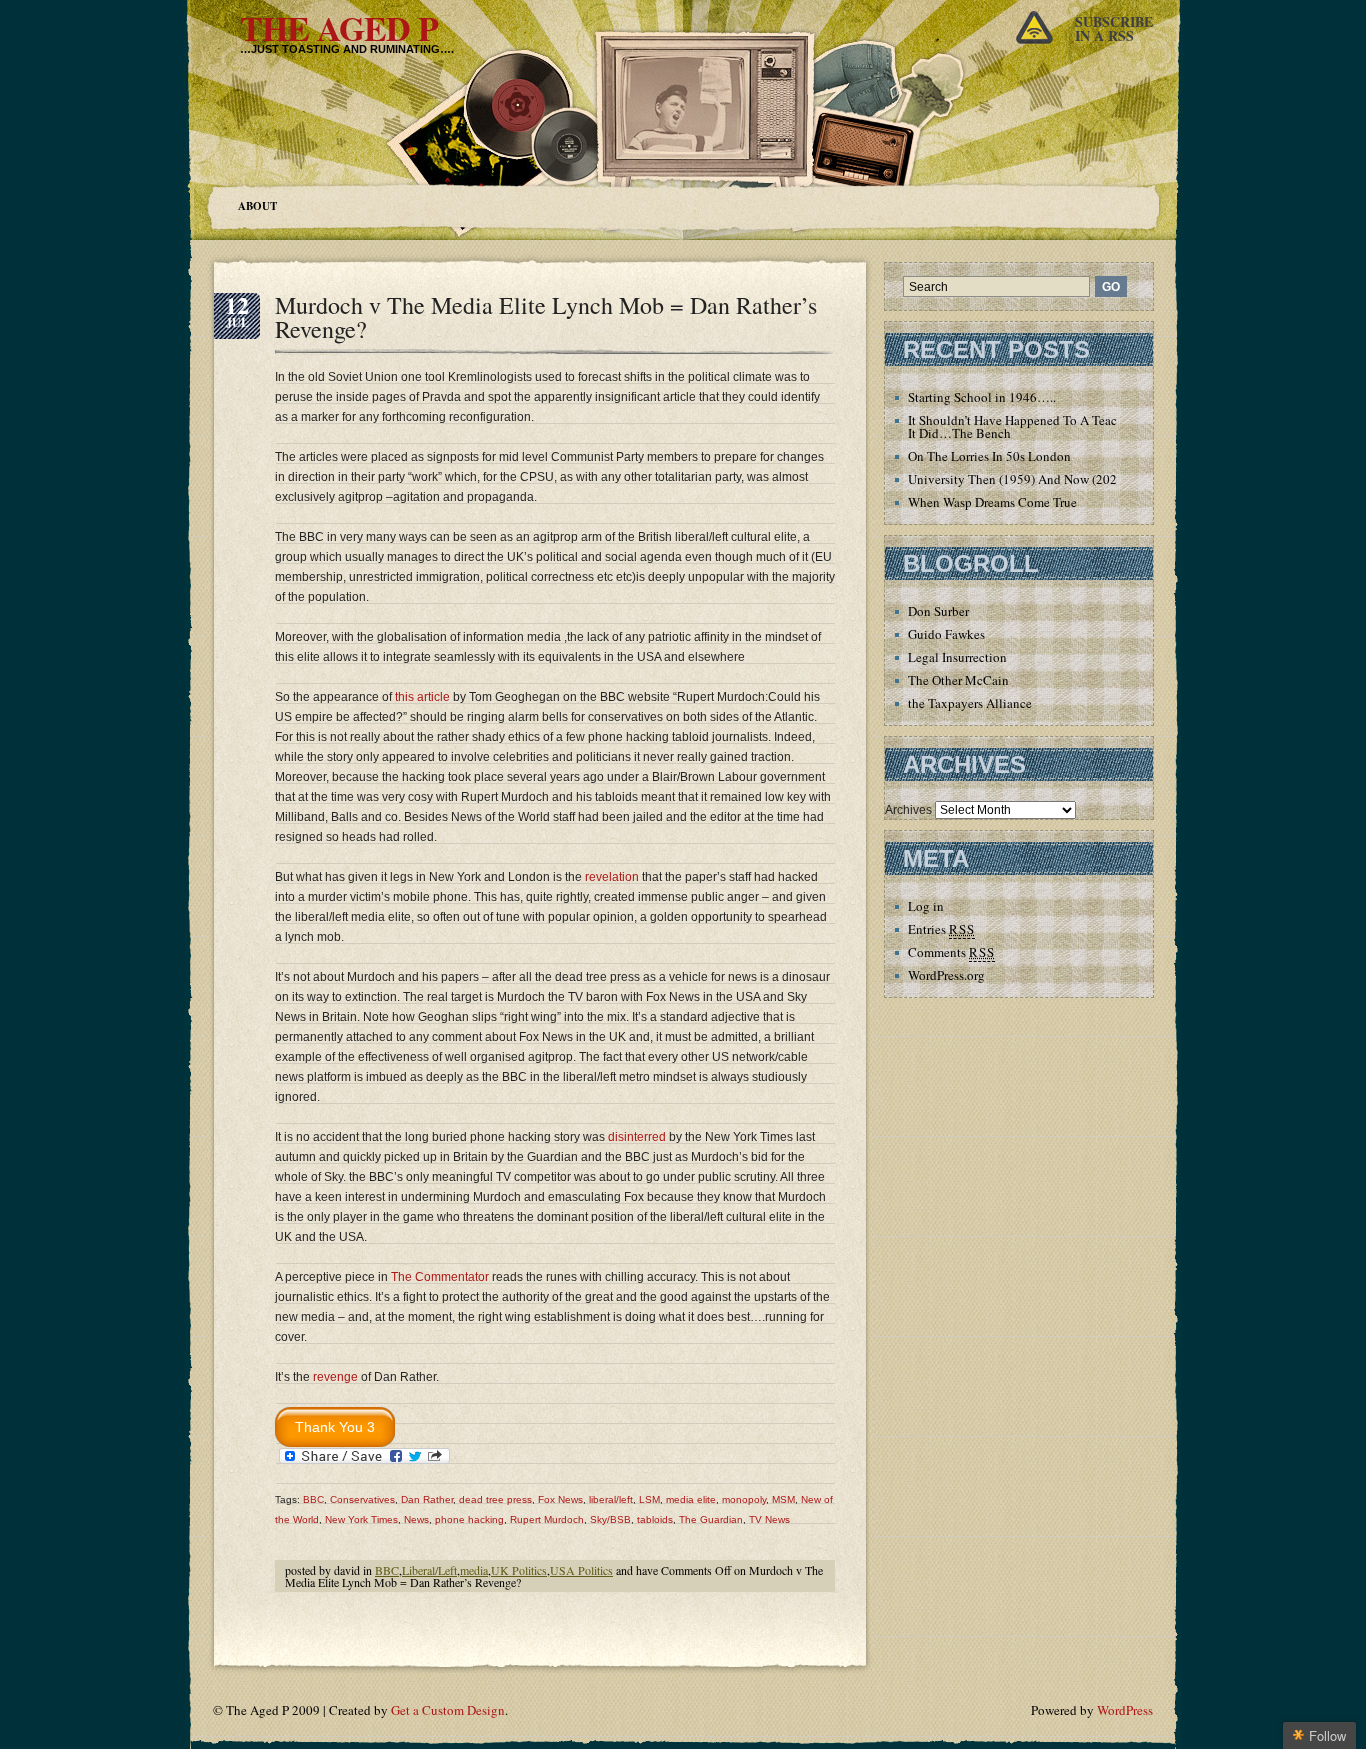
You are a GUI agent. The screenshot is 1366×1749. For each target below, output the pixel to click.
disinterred (637, 1137)
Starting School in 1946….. (982, 397)
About (257, 206)
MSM (783, 1499)
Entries (941, 929)
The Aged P (339, 28)
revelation (612, 877)
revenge (335, 1377)
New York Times (361, 1519)
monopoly (744, 1499)
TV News (769, 1519)
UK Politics (519, 1570)
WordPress (1125, 1710)
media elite (691, 1499)
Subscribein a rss (1114, 28)
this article (422, 697)
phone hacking (469, 1519)
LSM (649, 1499)
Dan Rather (427, 1499)
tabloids (655, 1519)
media (474, 1570)
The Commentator (440, 1277)
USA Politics (581, 1570)
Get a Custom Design (448, 1710)
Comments (951, 952)
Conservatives (362, 1499)
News (416, 1519)
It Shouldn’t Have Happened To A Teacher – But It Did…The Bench (1037, 426)
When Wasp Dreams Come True (992, 502)
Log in (926, 906)
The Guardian (711, 1519)
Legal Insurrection (957, 657)
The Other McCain (958, 680)
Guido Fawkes (946, 634)
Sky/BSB (610, 1519)
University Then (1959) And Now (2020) (1018, 479)
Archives (908, 810)
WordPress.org (946, 975)
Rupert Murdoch (547, 1519)
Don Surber (938, 611)
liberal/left (611, 1499)
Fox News (560, 1499)
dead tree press (495, 1499)
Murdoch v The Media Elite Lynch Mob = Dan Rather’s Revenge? (546, 317)
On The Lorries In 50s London (989, 456)
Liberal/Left (429, 1570)
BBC (313, 1499)
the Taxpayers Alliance (970, 703)
